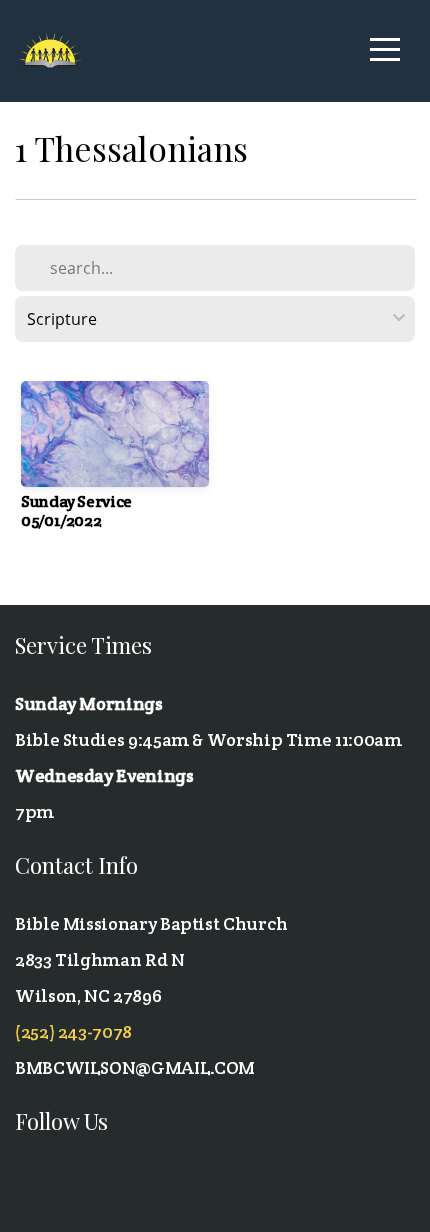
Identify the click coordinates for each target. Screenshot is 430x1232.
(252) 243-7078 (73, 1031)
